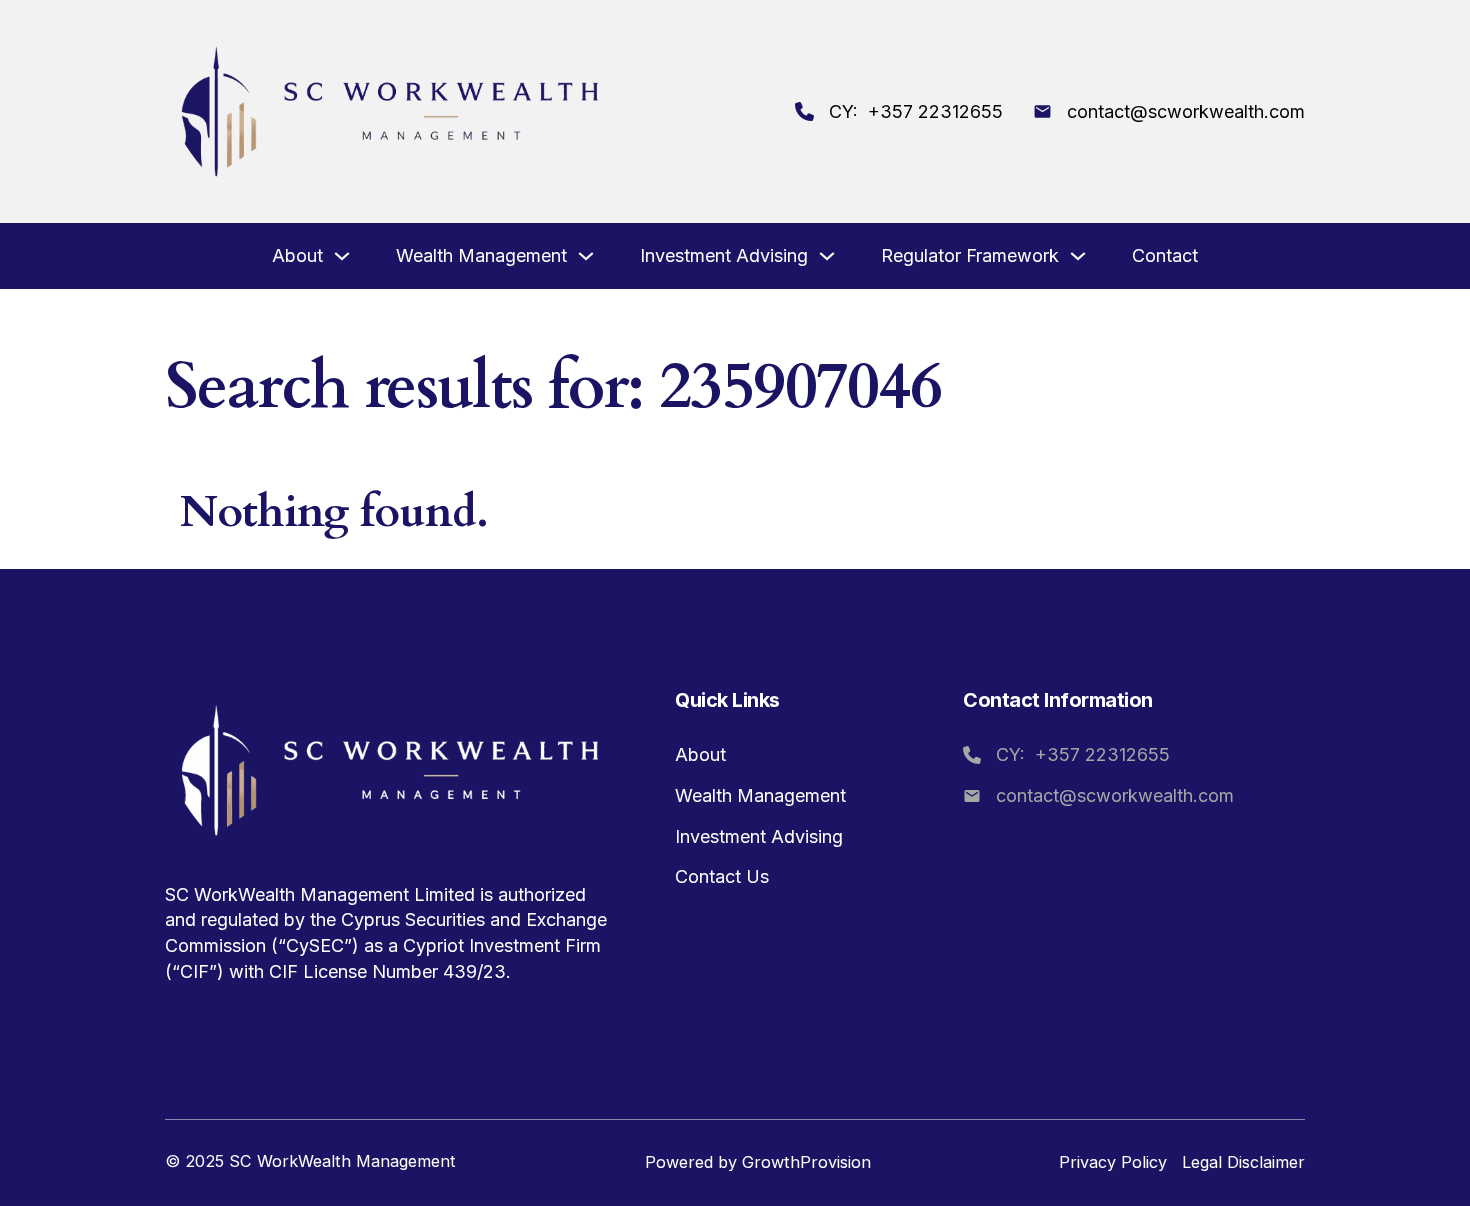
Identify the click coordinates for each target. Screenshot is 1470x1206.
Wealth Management (481, 255)
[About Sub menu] (342, 257)
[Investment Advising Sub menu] (827, 257)
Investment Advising (724, 255)
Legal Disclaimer (1243, 1162)
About (297, 255)
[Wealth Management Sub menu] (586, 257)
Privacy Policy (1113, 1162)
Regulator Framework (970, 255)
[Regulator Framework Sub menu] (1078, 257)
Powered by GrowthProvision (758, 1162)
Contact (1165, 255)
